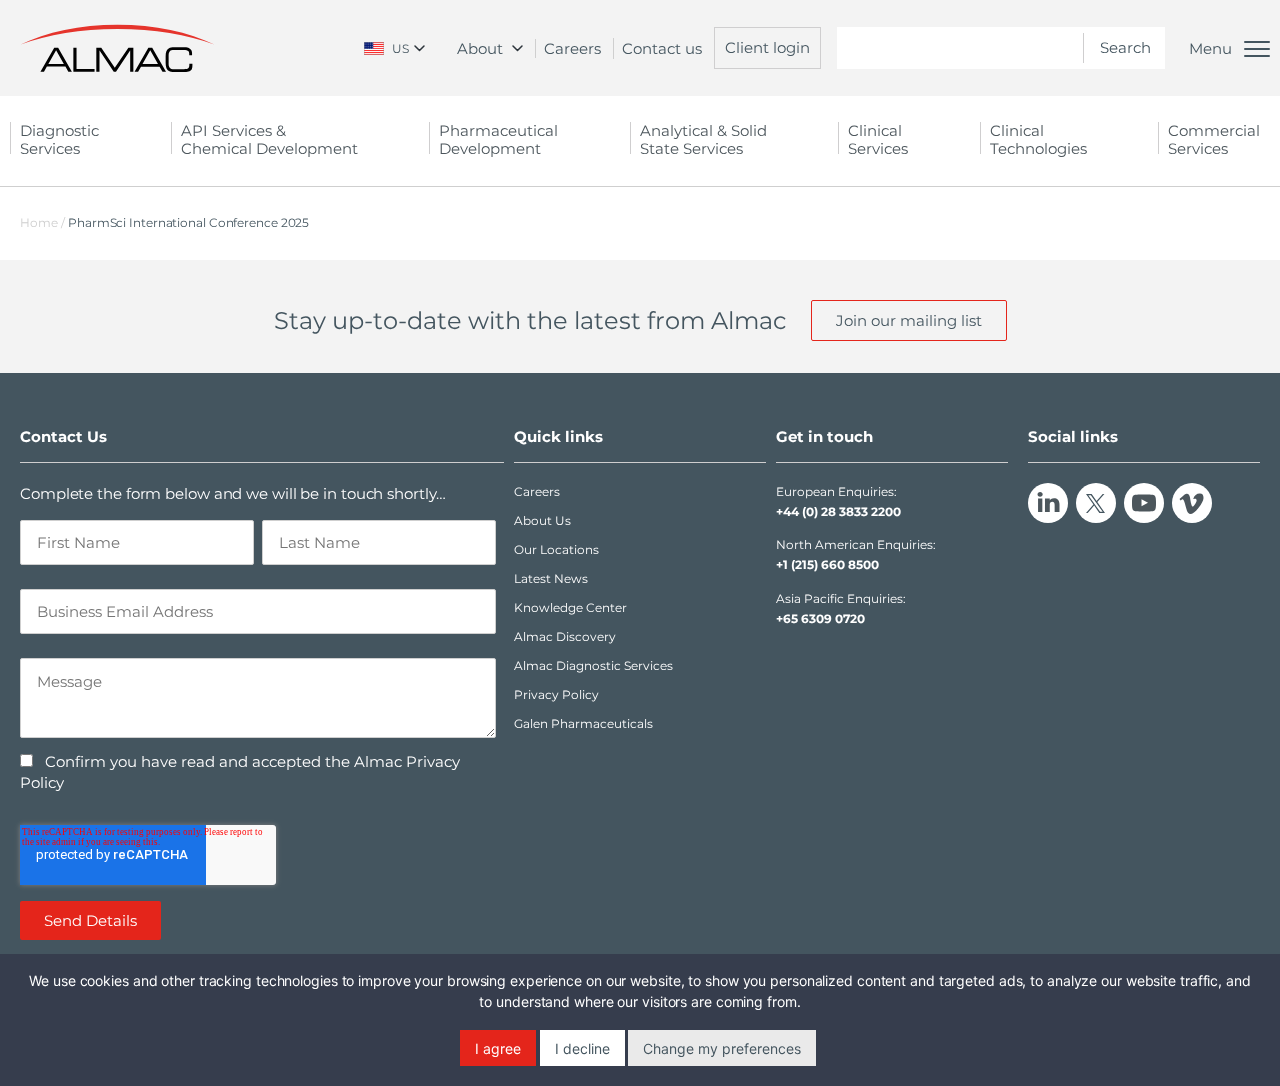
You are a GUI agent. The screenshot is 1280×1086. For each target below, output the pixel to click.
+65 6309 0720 (820, 618)
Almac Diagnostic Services (593, 665)
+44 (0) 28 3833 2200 (838, 511)
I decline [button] (582, 1048)
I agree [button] (498, 1048)
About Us (542, 520)
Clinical (878, 139)
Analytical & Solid (703, 139)
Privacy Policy (556, 694)
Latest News (551, 578)
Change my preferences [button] (722, 1048)
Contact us (662, 48)
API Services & (269, 139)
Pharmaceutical (498, 139)
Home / (42, 222)
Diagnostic (59, 139)
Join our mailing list (909, 320)
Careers (572, 48)
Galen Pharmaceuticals (583, 723)
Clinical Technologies (1038, 139)
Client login (767, 47)
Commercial (1214, 139)
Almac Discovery (565, 636)
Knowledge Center (570, 607)
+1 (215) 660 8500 (827, 564)
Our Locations (556, 549)
